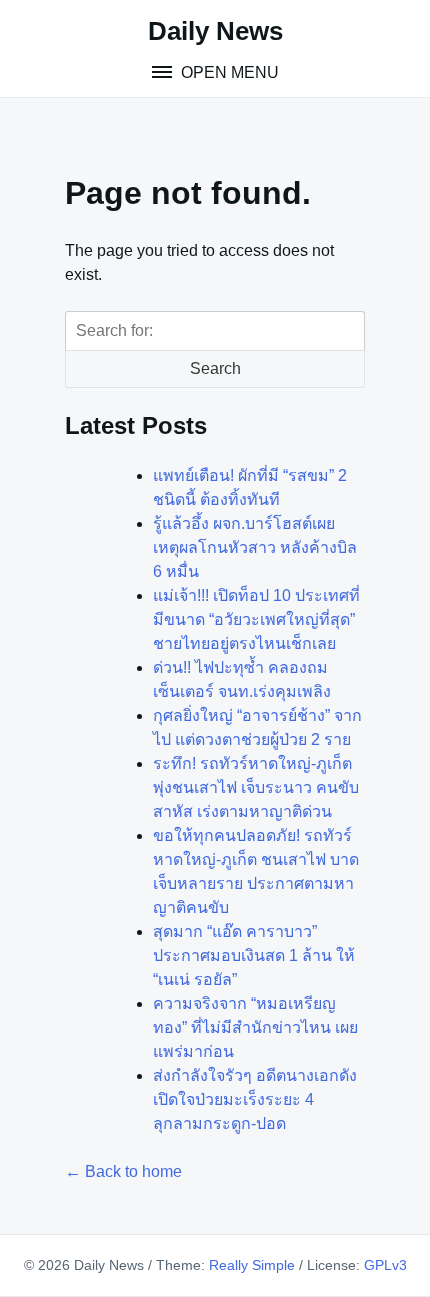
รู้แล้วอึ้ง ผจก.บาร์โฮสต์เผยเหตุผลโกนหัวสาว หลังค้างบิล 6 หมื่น (255, 547)
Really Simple (252, 1265)
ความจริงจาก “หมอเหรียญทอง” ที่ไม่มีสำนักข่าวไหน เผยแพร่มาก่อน (255, 1027)
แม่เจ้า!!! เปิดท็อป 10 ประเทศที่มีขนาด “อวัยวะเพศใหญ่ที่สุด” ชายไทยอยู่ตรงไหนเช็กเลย (256, 619)
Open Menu (228, 72)
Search (215, 368)
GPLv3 (385, 1265)
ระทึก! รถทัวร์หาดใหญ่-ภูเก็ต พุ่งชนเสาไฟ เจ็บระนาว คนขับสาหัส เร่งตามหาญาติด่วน (256, 787)
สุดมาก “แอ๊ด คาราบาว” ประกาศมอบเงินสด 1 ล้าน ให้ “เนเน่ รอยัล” (254, 955)
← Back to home (123, 1171)
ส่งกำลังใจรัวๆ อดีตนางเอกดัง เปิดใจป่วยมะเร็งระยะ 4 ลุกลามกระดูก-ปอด (255, 1099)
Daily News (215, 31)
